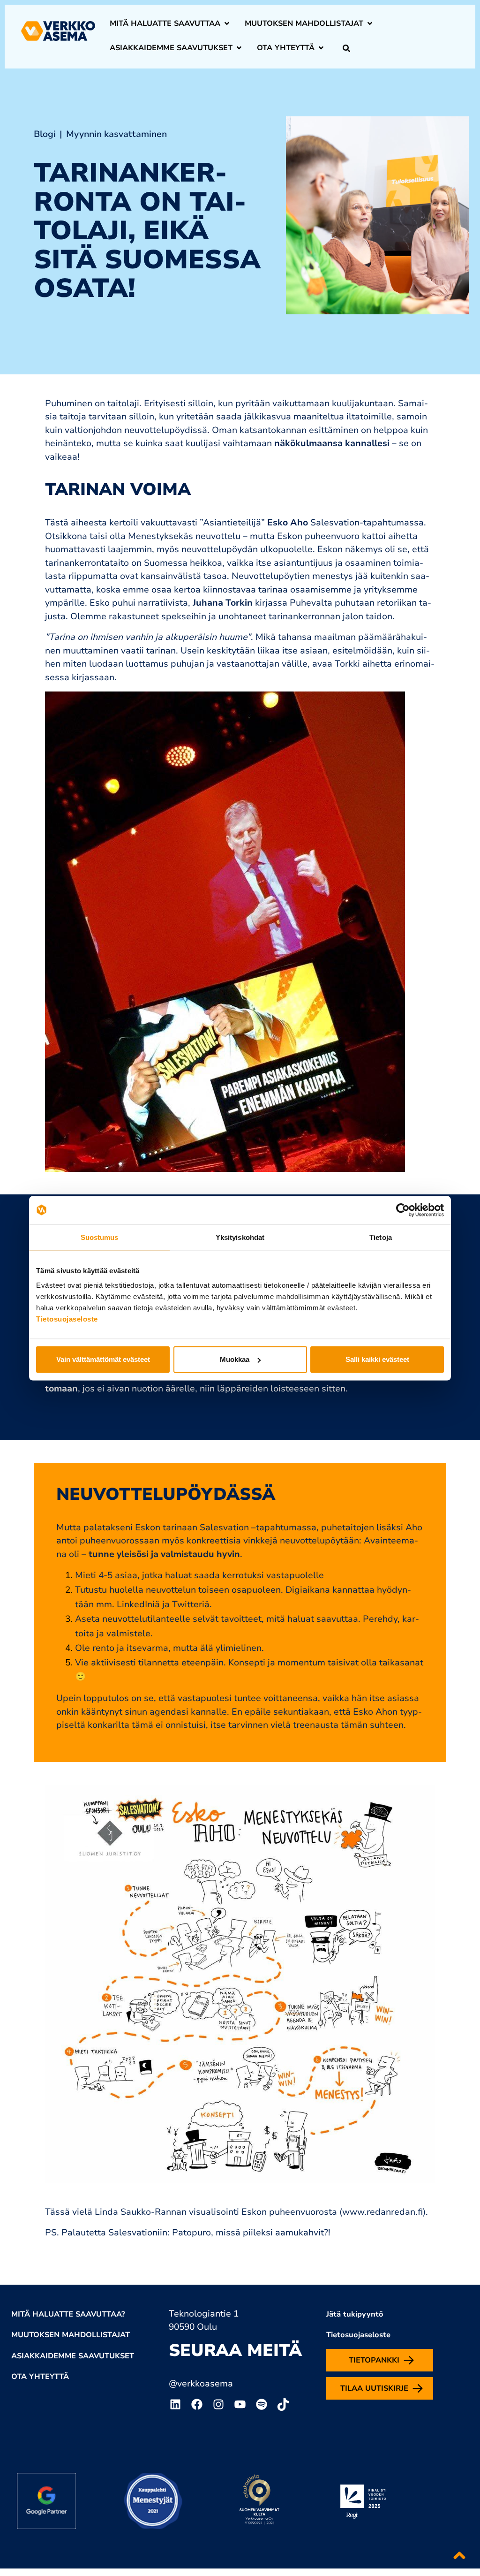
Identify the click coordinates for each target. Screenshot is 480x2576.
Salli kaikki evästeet (377, 1359)
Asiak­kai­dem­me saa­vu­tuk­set (171, 48)
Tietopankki (374, 2360)
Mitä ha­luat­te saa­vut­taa (165, 23)
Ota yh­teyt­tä (286, 48)
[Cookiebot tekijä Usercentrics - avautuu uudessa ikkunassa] (403, 1210)
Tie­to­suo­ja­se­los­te (358, 2335)
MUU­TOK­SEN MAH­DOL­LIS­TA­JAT (71, 2335)
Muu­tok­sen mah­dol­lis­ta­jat (304, 23)
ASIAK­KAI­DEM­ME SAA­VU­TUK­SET (73, 2356)
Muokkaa (235, 1359)
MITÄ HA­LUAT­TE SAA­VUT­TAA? (68, 2314)
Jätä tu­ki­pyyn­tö (355, 2314)
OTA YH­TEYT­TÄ (40, 2377)
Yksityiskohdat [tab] (240, 1237)
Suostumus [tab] (100, 1237)
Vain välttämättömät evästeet (103, 1359)
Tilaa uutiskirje (374, 2388)
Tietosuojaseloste (67, 1319)
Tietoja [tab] (381, 1237)
